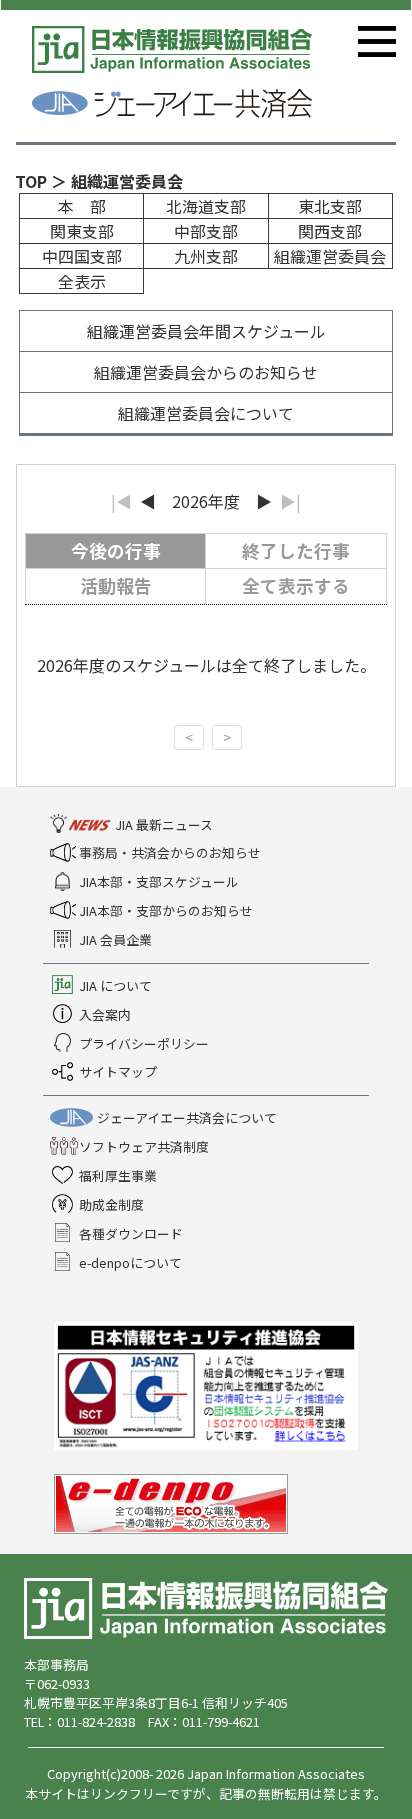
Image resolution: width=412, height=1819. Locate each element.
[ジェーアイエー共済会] (172, 101)
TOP (31, 181)
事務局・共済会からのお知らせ (170, 852)
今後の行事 (116, 550)
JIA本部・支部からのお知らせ (166, 910)
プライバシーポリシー (144, 1043)
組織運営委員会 (330, 256)
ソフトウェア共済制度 (144, 1146)
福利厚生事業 (118, 1175)
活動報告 (116, 585)
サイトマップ (118, 1071)
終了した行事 (296, 550)
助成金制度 (111, 1204)
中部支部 (206, 231)
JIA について (115, 985)
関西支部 (330, 231)
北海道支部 (206, 206)
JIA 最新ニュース (164, 824)
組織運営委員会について (206, 413)
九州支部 (206, 256)
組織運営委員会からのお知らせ (206, 372)
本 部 (82, 206)
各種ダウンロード (131, 1233)
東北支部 (330, 206)
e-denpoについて (130, 1262)
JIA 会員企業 (115, 939)
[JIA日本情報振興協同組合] (206, 1606)
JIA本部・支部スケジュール (159, 881)
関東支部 (82, 231)
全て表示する (296, 585)
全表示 (82, 281)
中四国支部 (82, 256)
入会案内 (105, 1014)
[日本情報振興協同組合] (172, 47)
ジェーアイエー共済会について (187, 1117)
